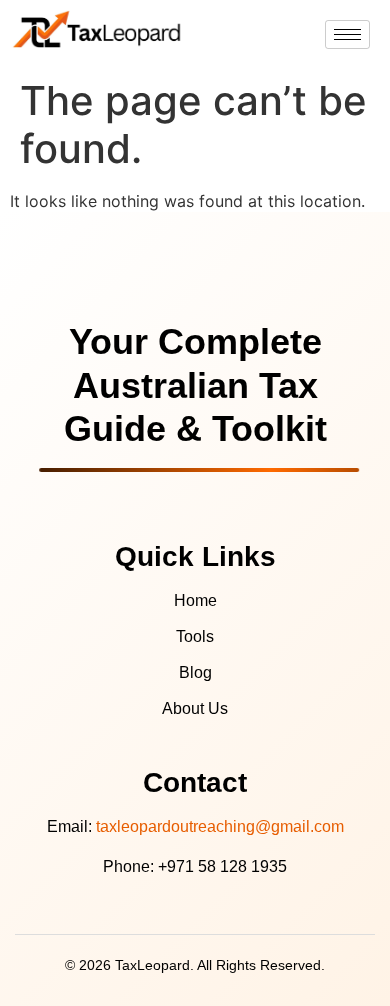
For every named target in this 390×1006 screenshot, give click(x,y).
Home (195, 600)
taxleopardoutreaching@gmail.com (220, 826)
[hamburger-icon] (347, 34)
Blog (195, 672)
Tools (195, 636)
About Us (195, 708)
